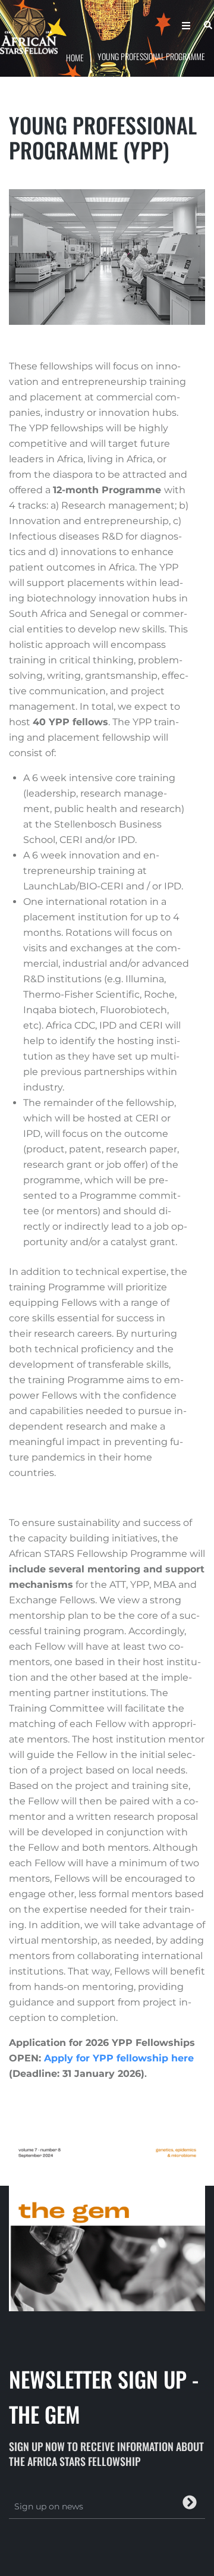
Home (75, 57)
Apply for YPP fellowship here (119, 2058)
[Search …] (205, 26)
